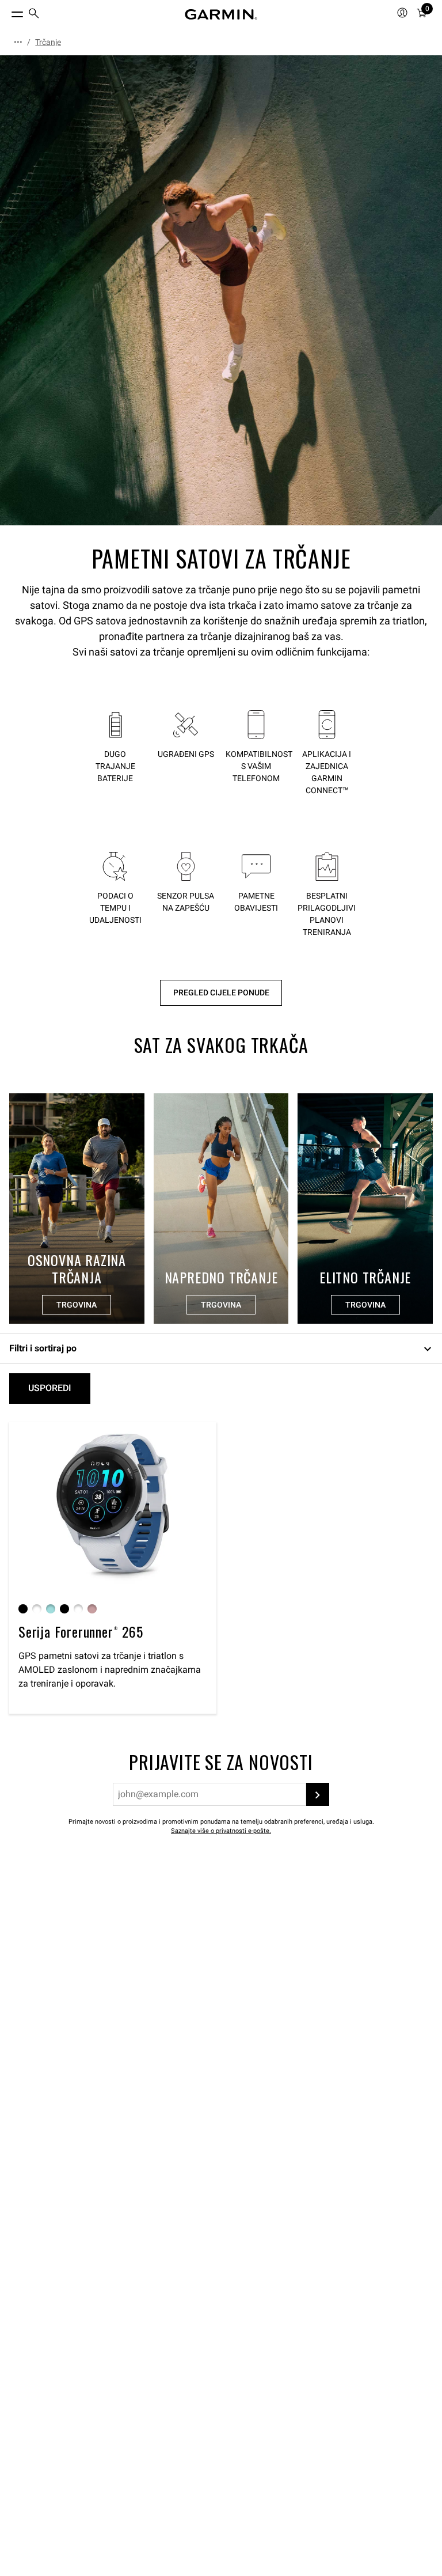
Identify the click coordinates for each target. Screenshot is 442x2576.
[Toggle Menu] (7, 12)
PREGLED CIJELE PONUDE (221, 993)
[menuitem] (34, 15)
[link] (221, 290)
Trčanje (48, 42)
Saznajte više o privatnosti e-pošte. (221, 1831)
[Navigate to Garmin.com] (221, 14)
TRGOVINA (77, 1305)
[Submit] (318, 1794)
